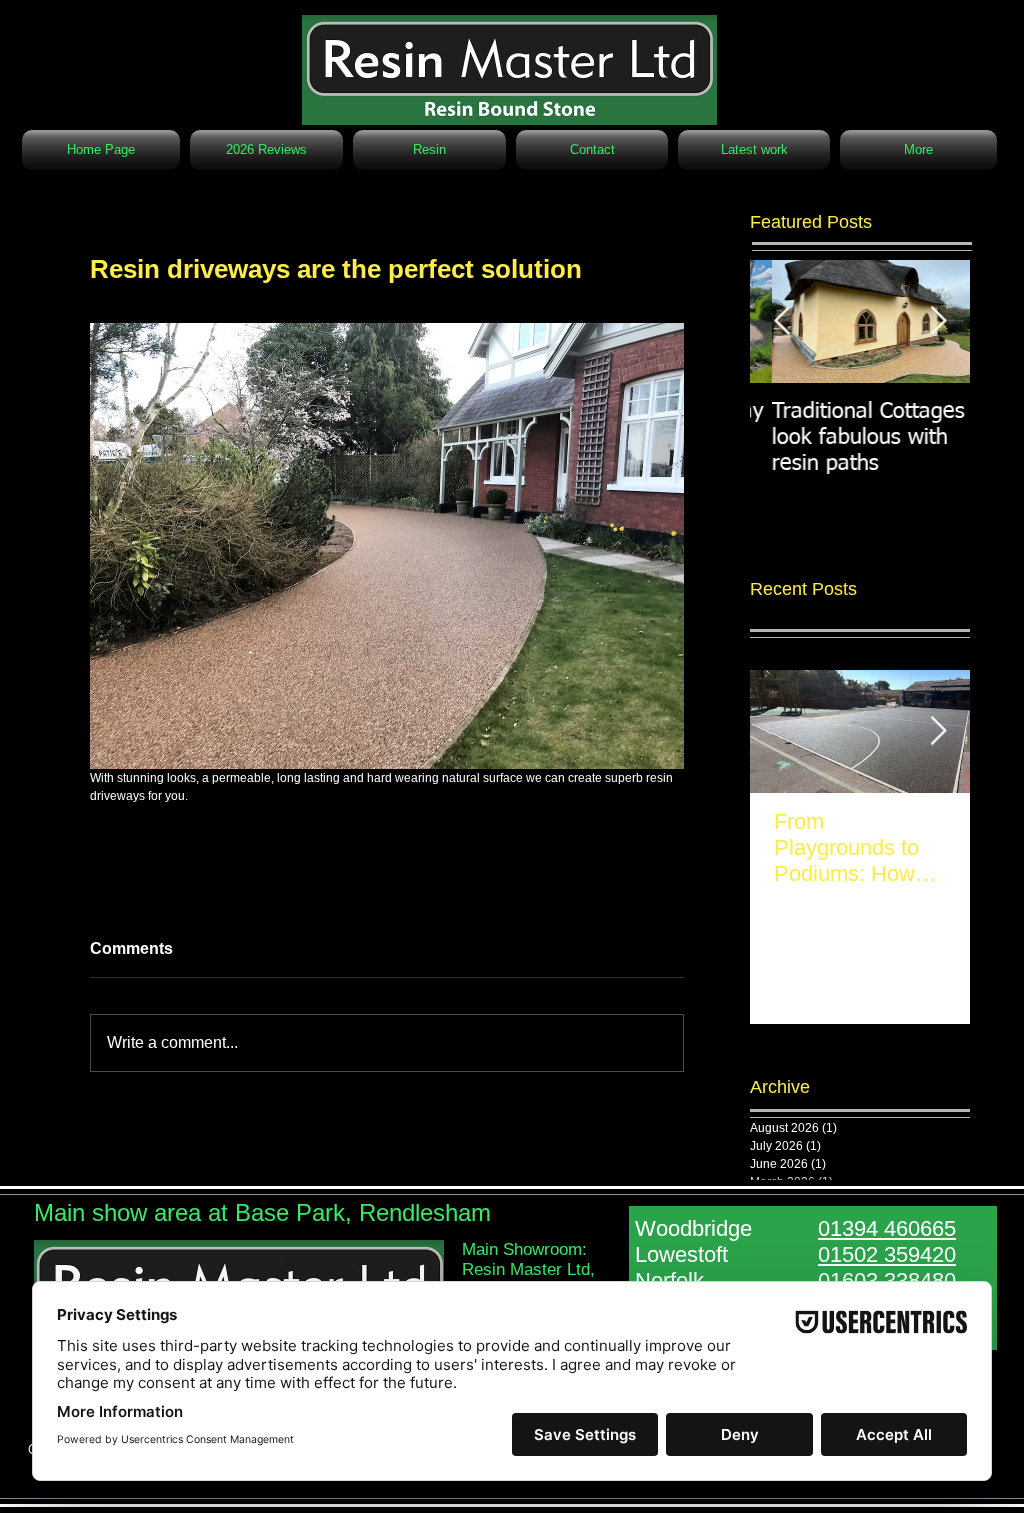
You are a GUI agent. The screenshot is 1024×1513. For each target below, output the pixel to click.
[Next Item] (938, 731)
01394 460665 (887, 1228)
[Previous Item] (782, 321)
